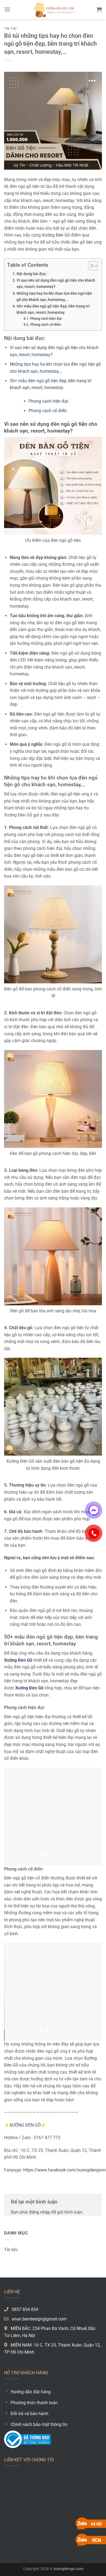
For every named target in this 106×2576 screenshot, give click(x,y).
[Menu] (7, 9)
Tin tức (10, 29)
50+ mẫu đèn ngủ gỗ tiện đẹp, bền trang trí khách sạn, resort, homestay (53, 309)
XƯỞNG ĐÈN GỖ (25, 2125)
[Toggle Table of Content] (90, 266)
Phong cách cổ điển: (46, 324)
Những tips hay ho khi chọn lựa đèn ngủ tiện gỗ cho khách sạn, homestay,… (54, 297)
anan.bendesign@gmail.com (39, 2319)
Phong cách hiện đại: (46, 318)
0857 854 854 (24, 2309)
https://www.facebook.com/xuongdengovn (64, 2170)
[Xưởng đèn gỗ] (53, 10)
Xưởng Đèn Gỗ (56, 235)
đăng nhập (40, 2212)
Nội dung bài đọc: (32, 274)
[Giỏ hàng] (99, 10)
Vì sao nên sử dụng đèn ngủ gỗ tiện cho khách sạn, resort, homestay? (56, 284)
